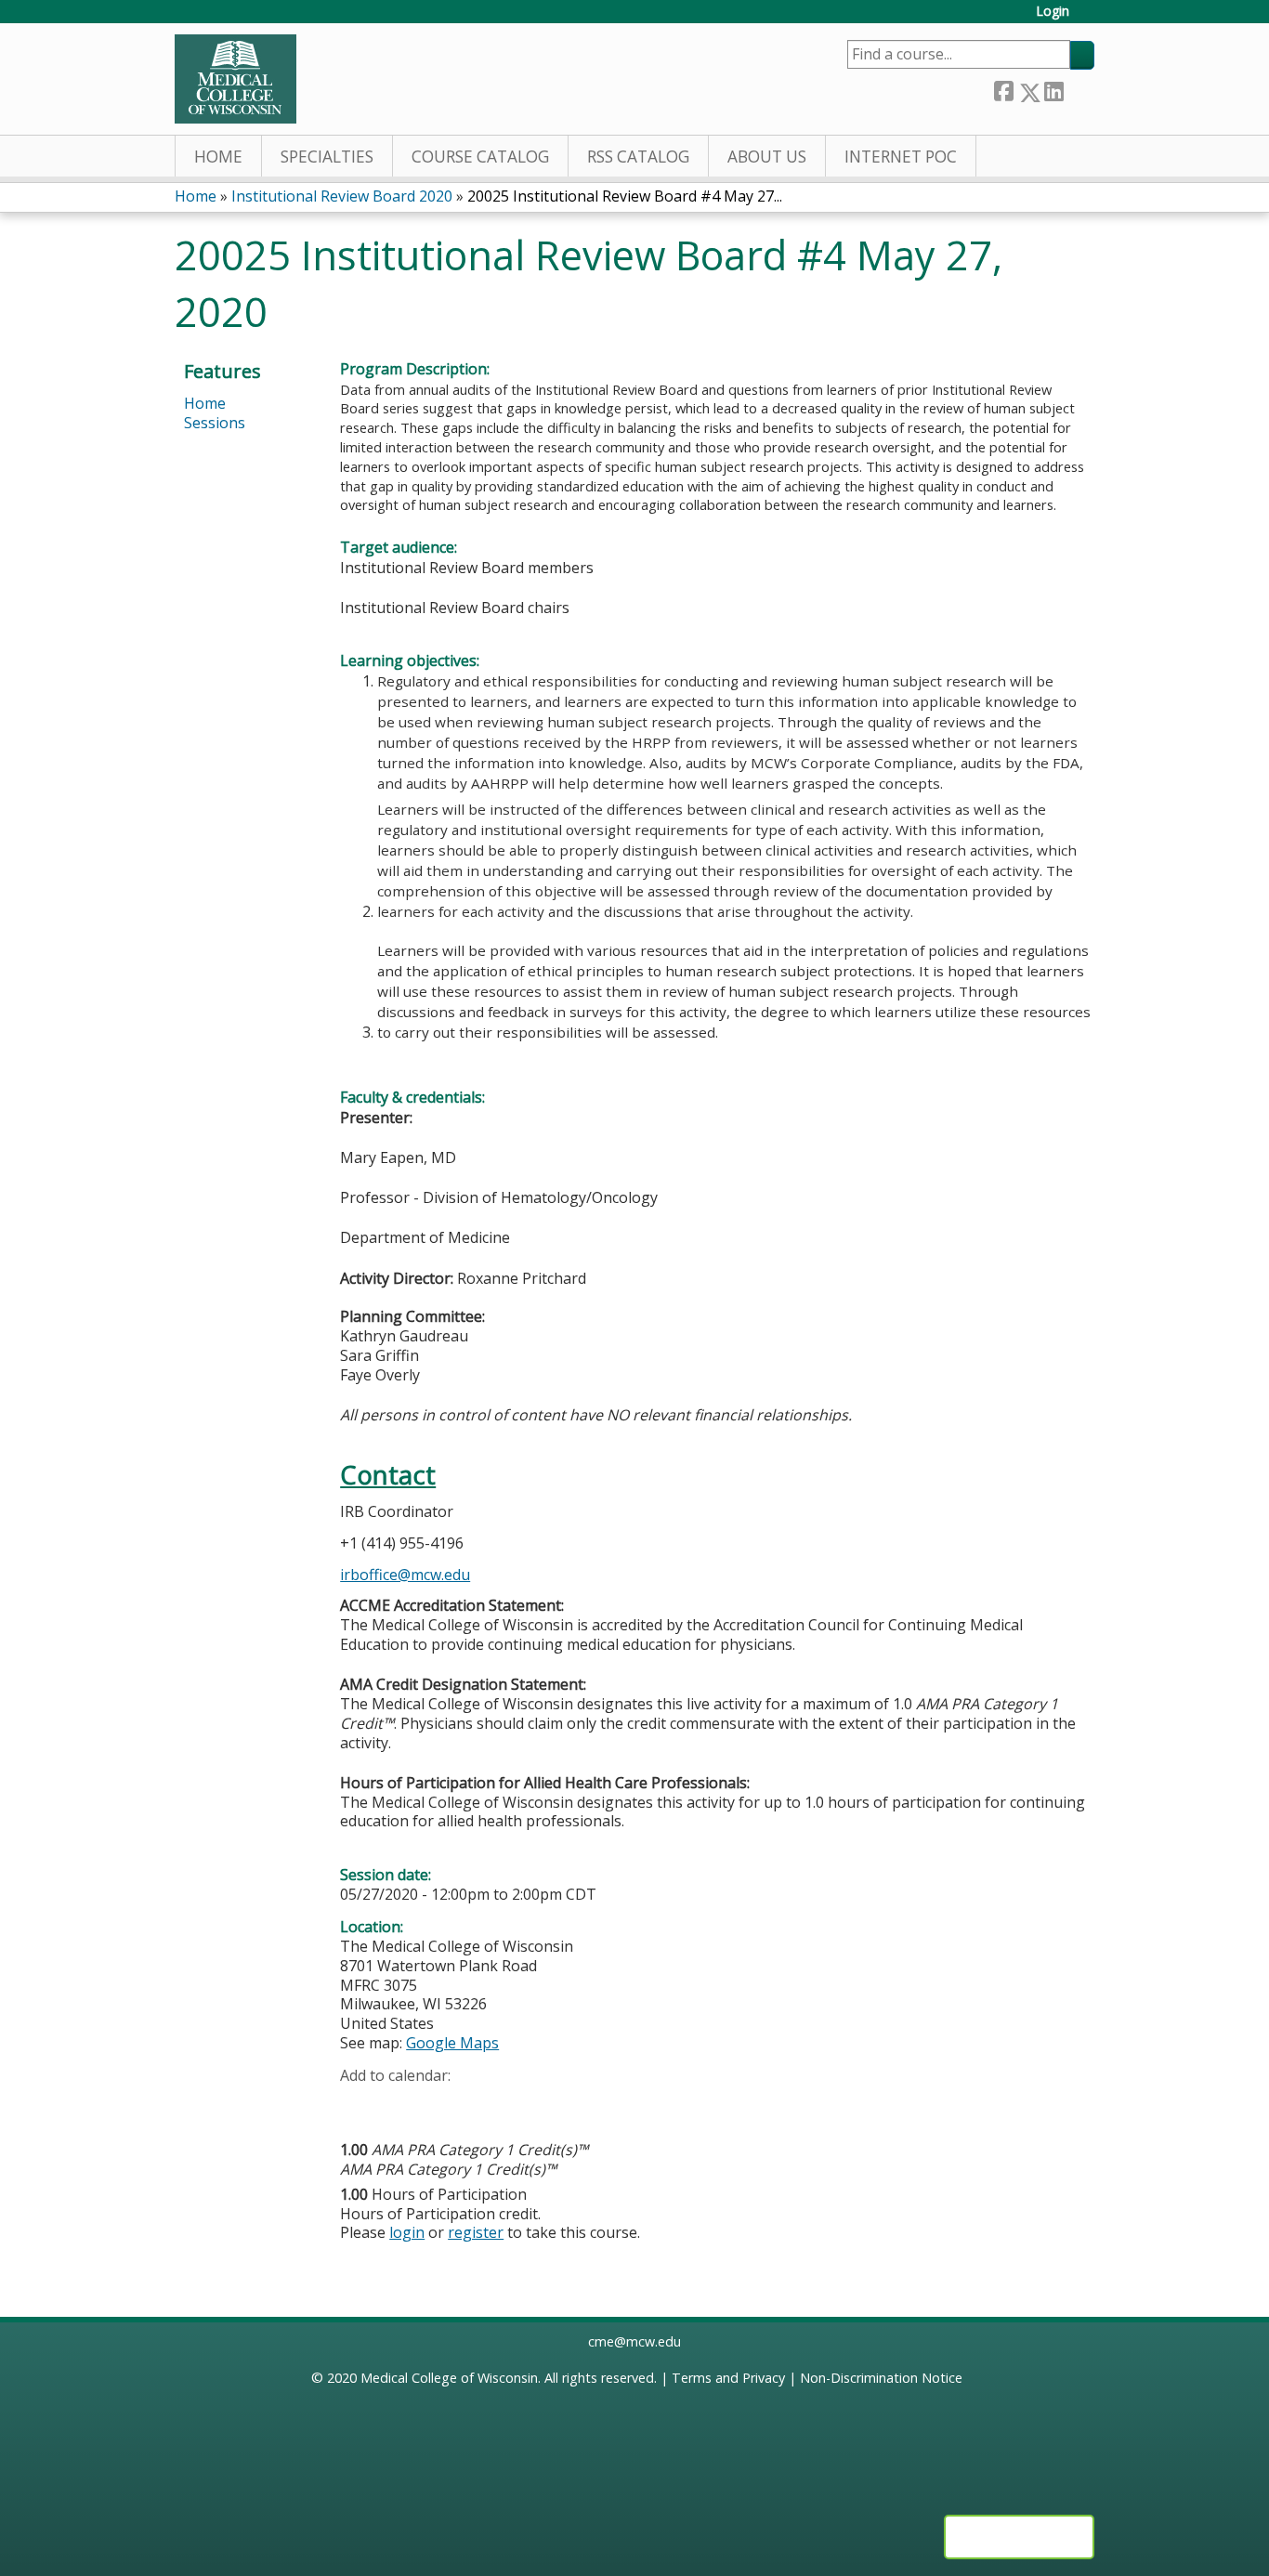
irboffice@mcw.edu (405, 1575)
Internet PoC (901, 157)
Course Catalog (480, 157)
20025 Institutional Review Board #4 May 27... (625, 196)
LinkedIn (1053, 89)
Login (1053, 12)
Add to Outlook (487, 2104)
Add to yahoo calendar (401, 2104)
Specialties (327, 157)
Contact (388, 1475)
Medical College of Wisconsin (449, 2378)
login (407, 2232)
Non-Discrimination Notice (881, 2378)
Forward (1079, 88)
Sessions (215, 423)
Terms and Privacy (728, 2378)
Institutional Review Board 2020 (342, 196)
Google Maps (452, 2043)
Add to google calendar (359, 2104)
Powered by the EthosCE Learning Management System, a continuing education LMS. (1019, 2537)
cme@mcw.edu (634, 2341)
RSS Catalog (638, 157)
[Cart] (1089, 18)
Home (218, 157)
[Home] (235, 79)
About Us (767, 157)
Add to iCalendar (443, 2103)
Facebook (1003, 89)
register (476, 2232)
